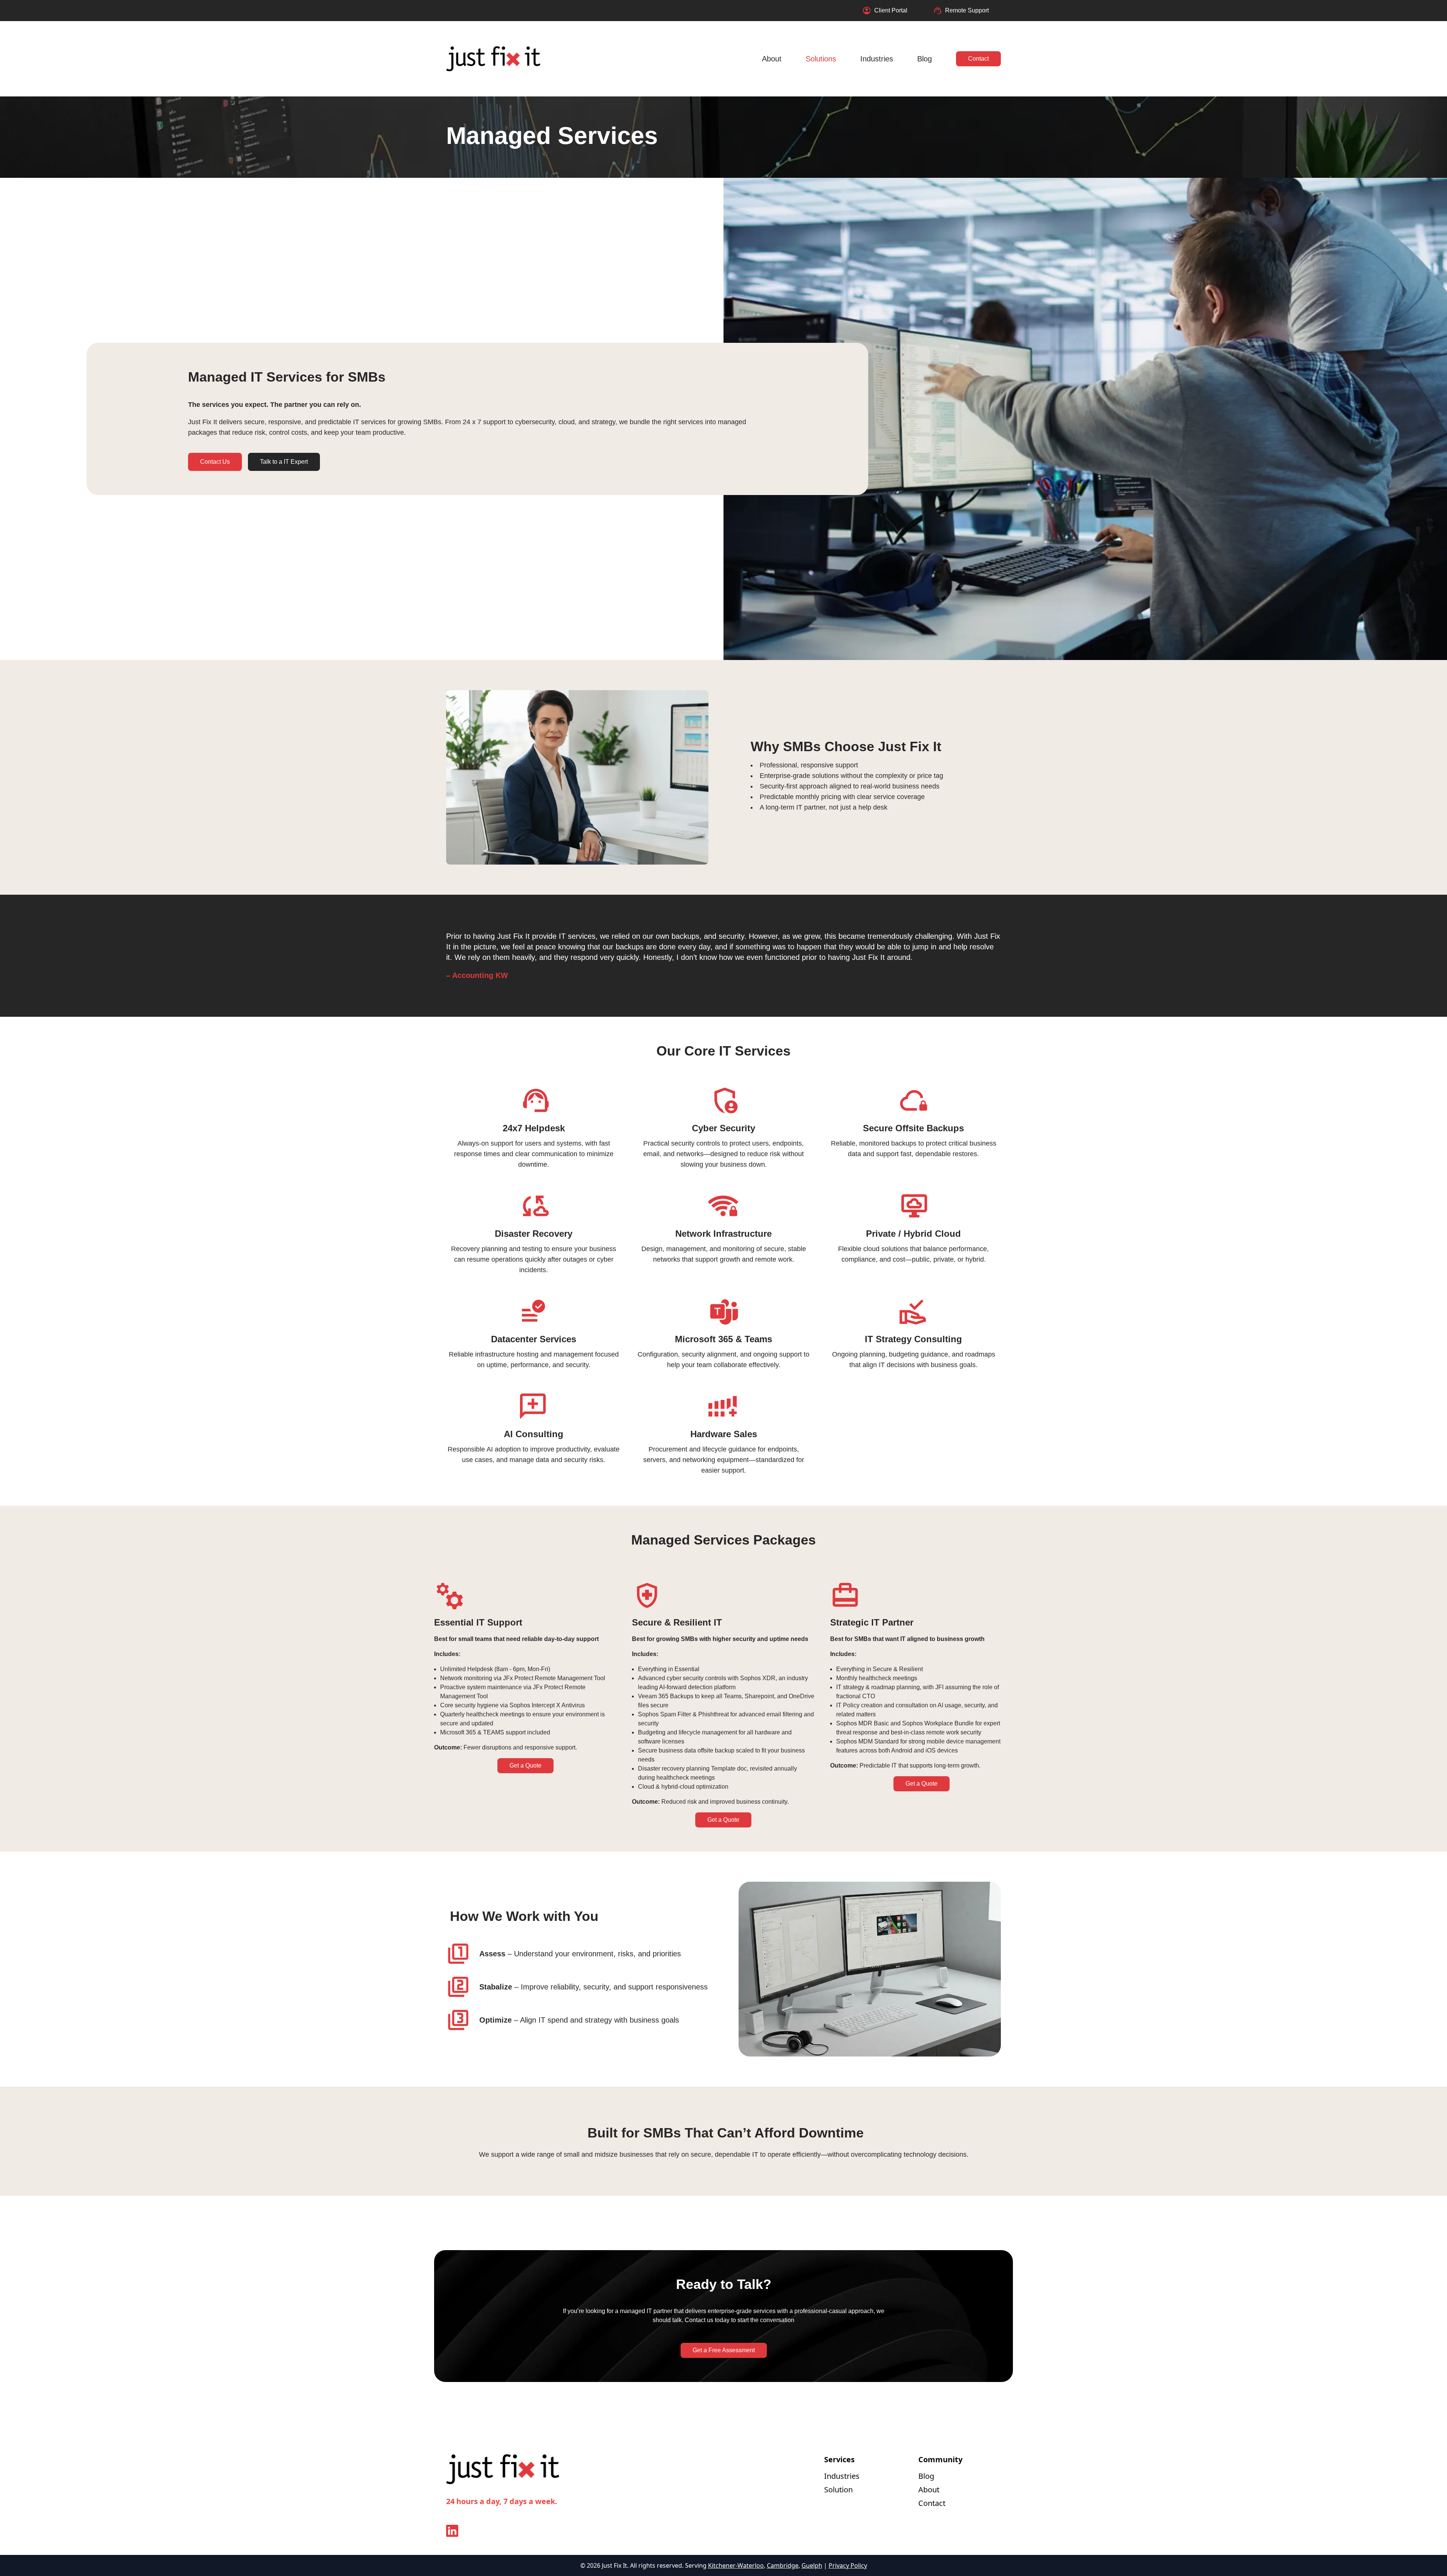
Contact (978, 59)
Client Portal (891, 10)
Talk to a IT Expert (284, 462)
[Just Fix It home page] (493, 59)
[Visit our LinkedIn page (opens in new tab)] (452, 2531)
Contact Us (215, 462)
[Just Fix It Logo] (503, 2475)
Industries (877, 59)
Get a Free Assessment (724, 2350)
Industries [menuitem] (842, 2476)
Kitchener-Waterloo (736, 2565)
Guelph (812, 2565)
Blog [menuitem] (926, 2476)
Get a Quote (525, 1765)
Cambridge (783, 2565)
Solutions (821, 59)
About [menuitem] (929, 2490)
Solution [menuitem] (838, 2490)
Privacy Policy (848, 2565)
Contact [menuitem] (932, 2503)
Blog (925, 59)
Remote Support (967, 10)
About (772, 59)
